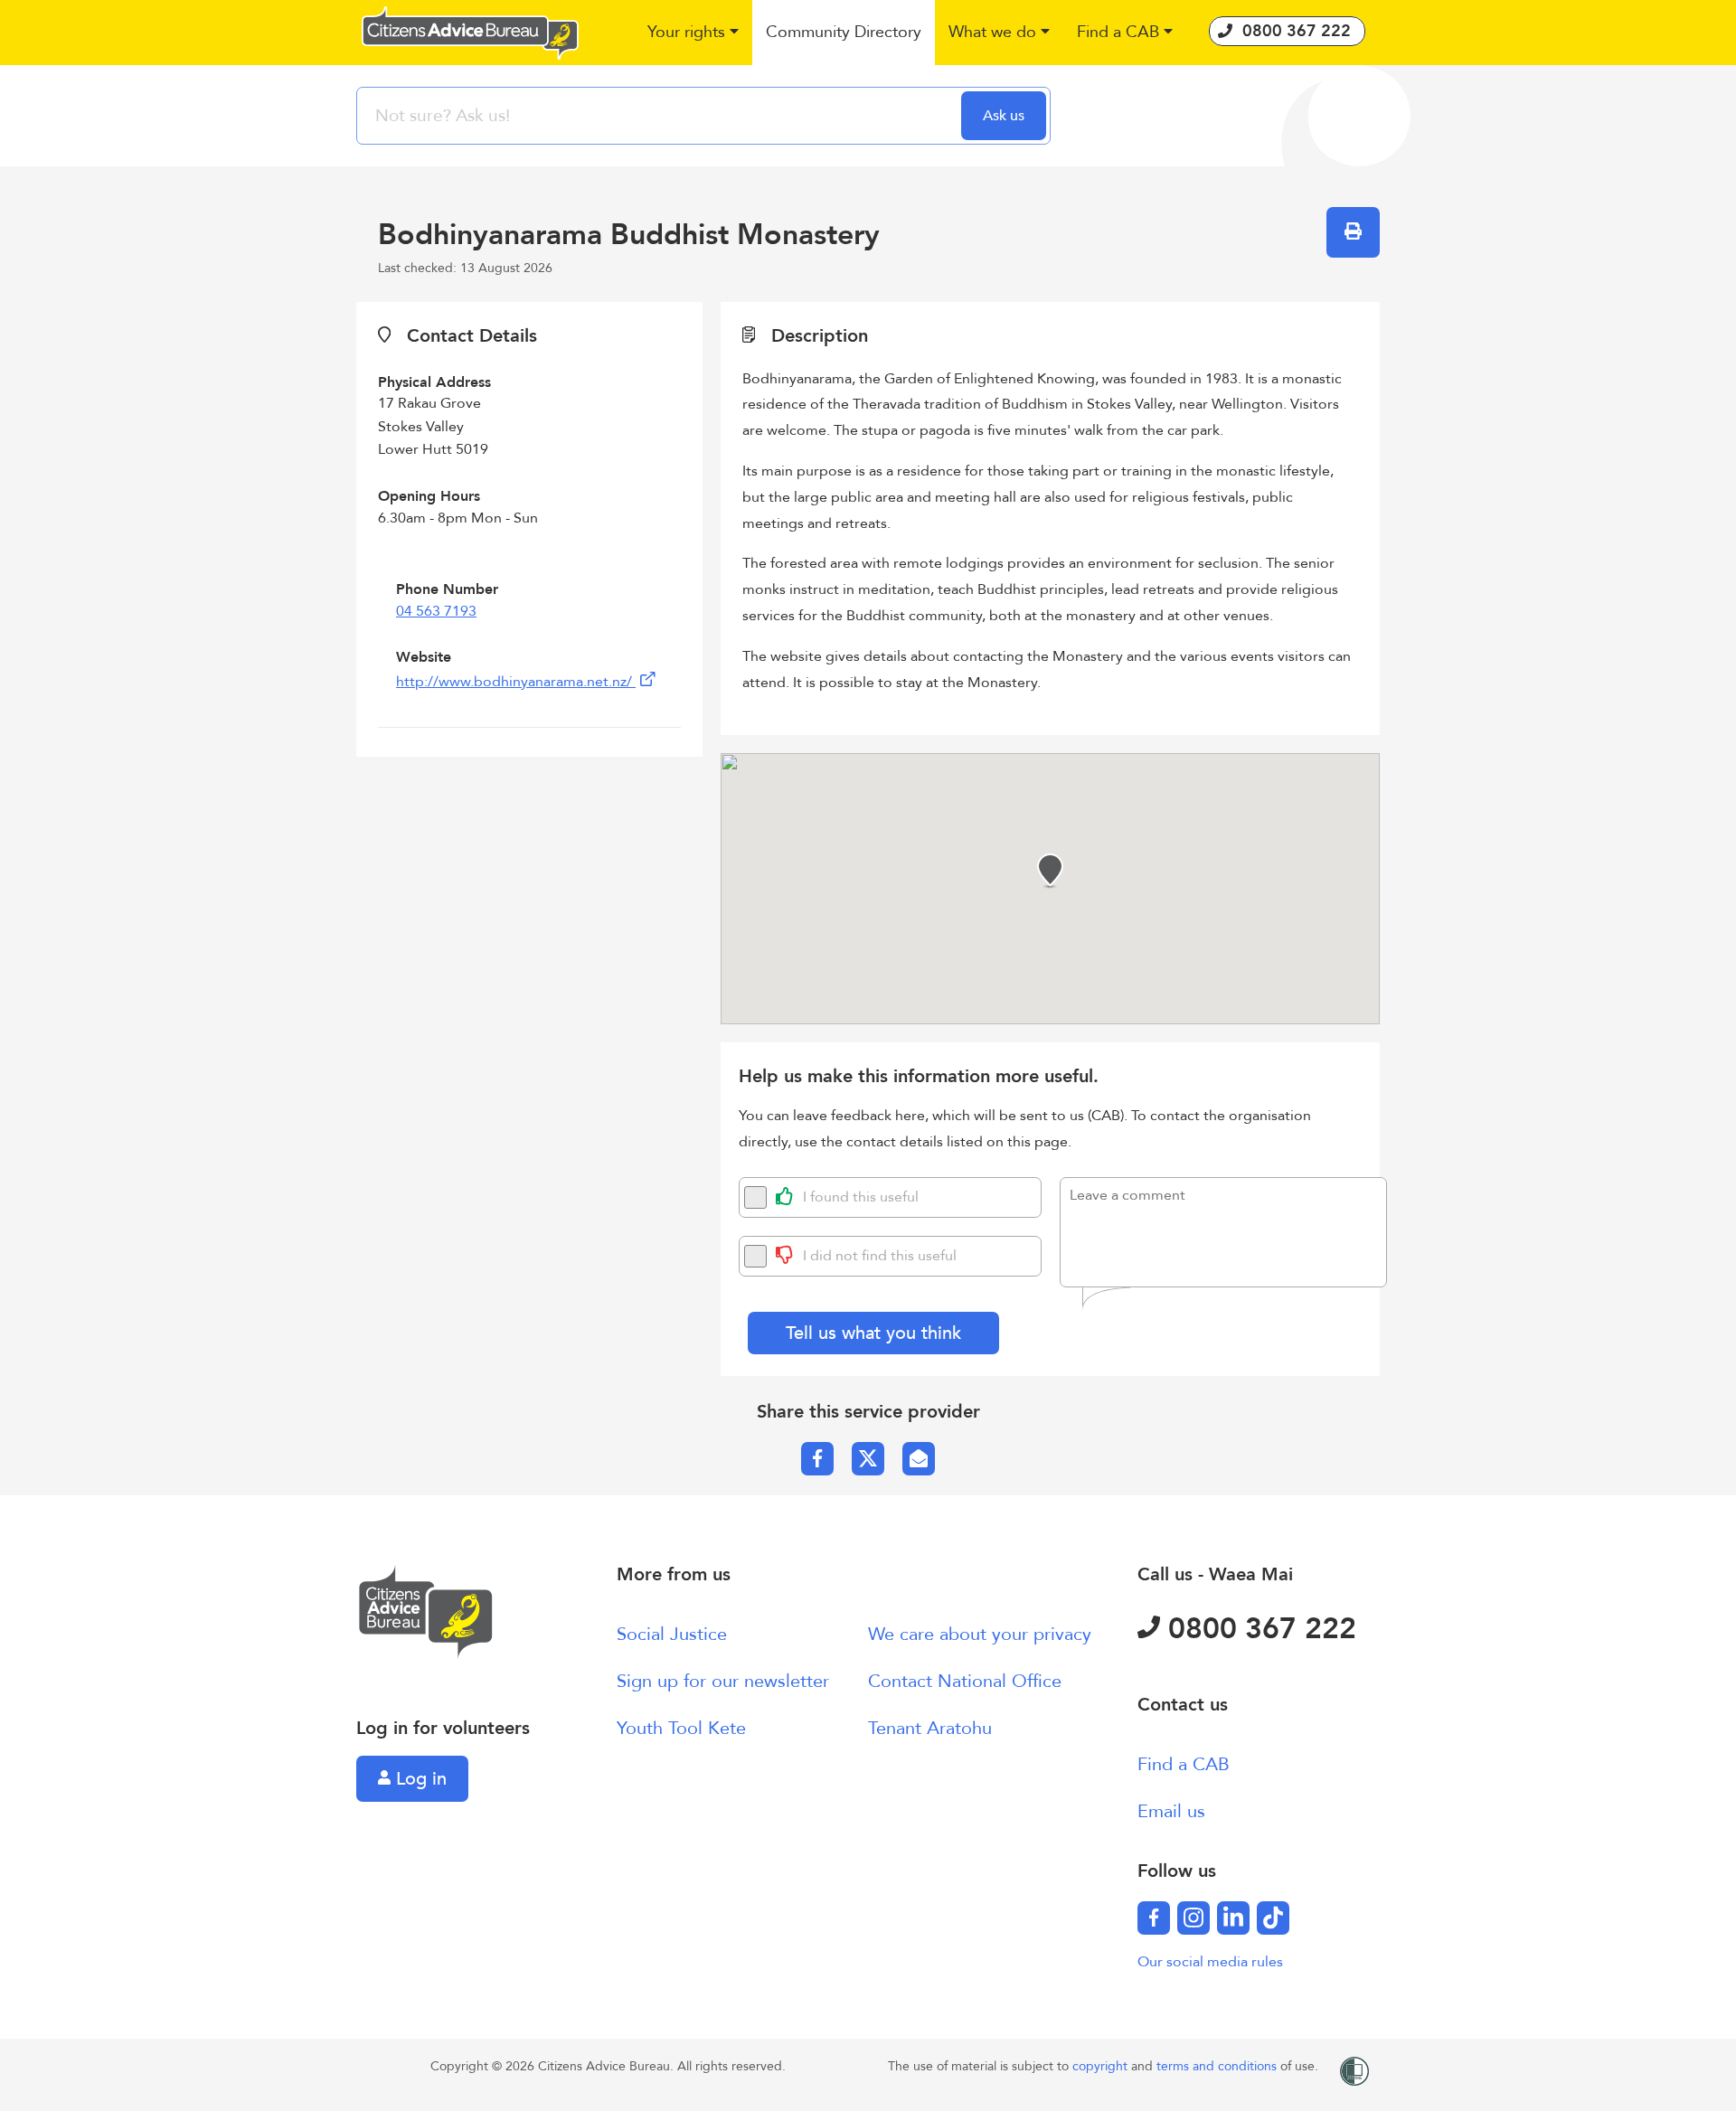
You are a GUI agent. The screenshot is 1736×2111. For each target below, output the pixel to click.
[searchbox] (661, 116)
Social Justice (672, 1634)
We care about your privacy (980, 1634)
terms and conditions (1218, 2066)
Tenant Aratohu (930, 1728)
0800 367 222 (1258, 1629)
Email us (1171, 1811)
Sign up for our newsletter (723, 1681)
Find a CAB (1184, 1764)
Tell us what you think (873, 1333)
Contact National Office (965, 1681)
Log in (419, 1779)
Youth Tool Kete (681, 1728)
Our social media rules (1210, 1962)
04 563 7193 (436, 611)
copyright (1102, 2066)
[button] (693, 33)
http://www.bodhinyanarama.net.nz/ (516, 682)
